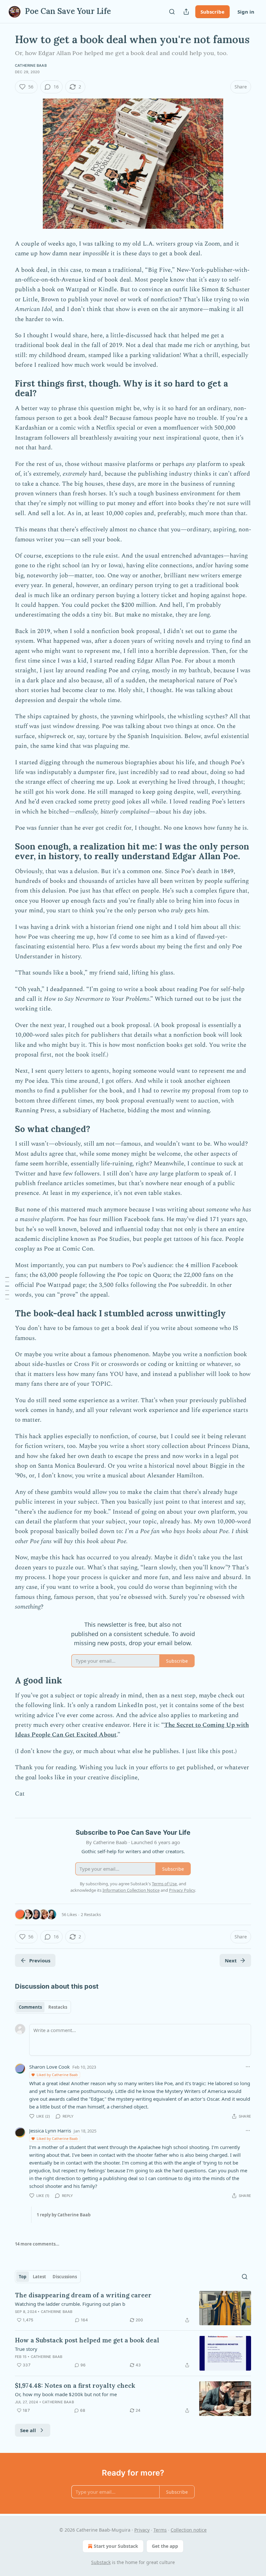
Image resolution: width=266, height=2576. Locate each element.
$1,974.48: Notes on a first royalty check (75, 2385)
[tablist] (43, 2007)
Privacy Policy (182, 1890)
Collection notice (189, 2530)
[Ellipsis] (248, 2067)
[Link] (6, 388)
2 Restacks (91, 1914)
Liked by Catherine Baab (57, 2075)
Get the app (165, 2546)
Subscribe (212, 12)
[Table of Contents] (7, 1288)
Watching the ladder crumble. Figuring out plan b (70, 2304)
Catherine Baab (31, 65)
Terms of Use (164, 1884)
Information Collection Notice (131, 1890)
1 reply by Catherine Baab (64, 2215)
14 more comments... (37, 2244)
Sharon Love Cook (49, 2067)
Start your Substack (116, 2546)
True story (26, 2349)
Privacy (142, 2530)
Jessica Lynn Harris (50, 2131)
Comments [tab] (30, 2007)
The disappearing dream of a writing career (83, 2295)
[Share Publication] (186, 12)
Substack (101, 2562)
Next (231, 1960)
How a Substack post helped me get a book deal (87, 2340)
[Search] (172, 12)
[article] (133, 2308)
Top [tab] (23, 2277)
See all (28, 2430)
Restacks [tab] (58, 2007)
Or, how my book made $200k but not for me (66, 2394)
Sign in (246, 12)
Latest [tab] (39, 2277)
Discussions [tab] (65, 2277)
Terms (160, 2530)
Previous (40, 1960)
